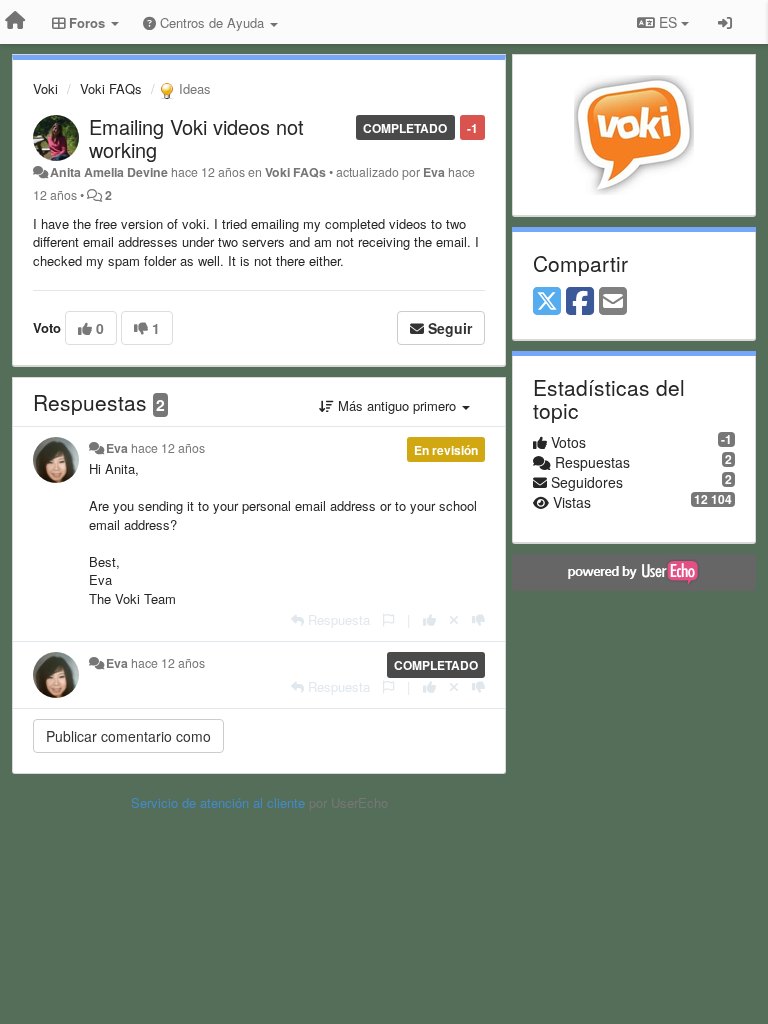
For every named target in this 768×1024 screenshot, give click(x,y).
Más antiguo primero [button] (397, 405)
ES (668, 22)
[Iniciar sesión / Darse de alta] (725, 22)
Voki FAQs (111, 88)
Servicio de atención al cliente (220, 802)
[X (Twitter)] (547, 302)
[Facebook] (580, 302)
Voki (45, 88)
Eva (434, 172)
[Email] (613, 302)
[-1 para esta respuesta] (478, 619)
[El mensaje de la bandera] (388, 619)
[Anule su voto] (454, 619)
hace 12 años (168, 448)
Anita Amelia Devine (109, 172)
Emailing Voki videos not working (196, 138)
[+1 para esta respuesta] (429, 619)
